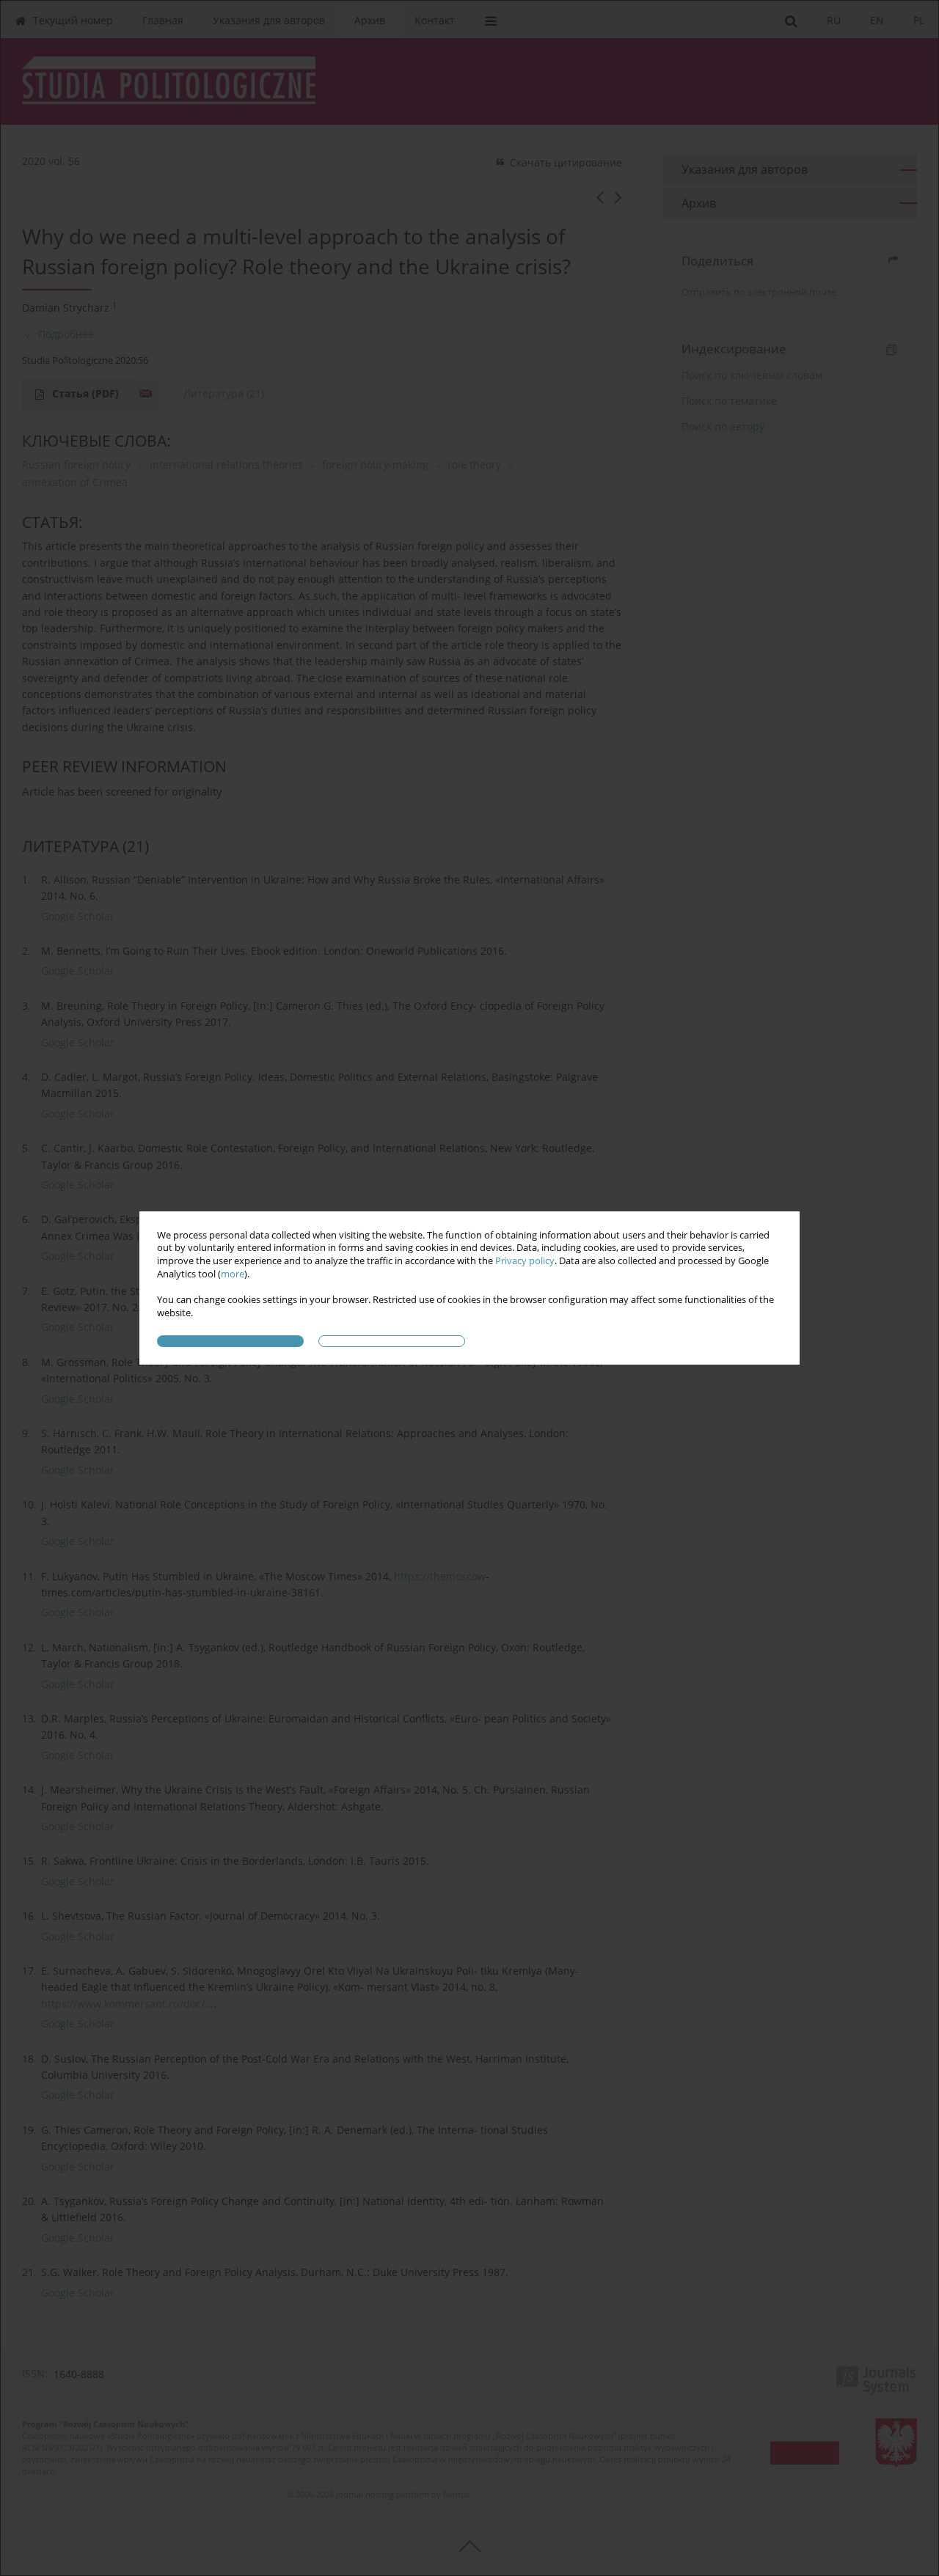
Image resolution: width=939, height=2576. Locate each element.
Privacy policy (525, 1261)
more (233, 1274)
